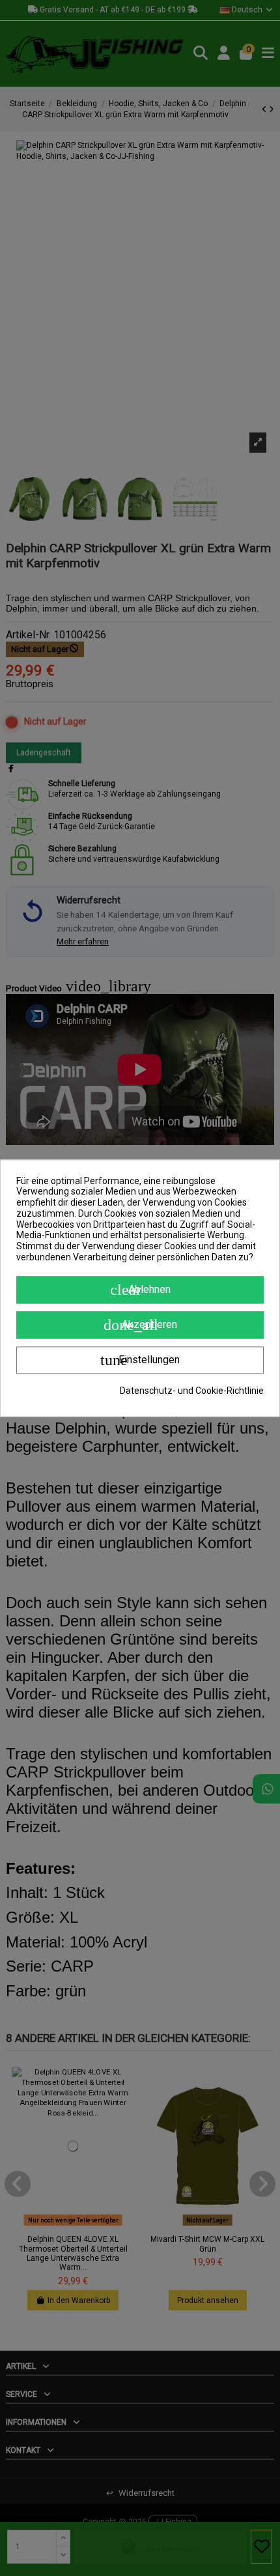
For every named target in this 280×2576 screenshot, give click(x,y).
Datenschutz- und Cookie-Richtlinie (192, 1391)
